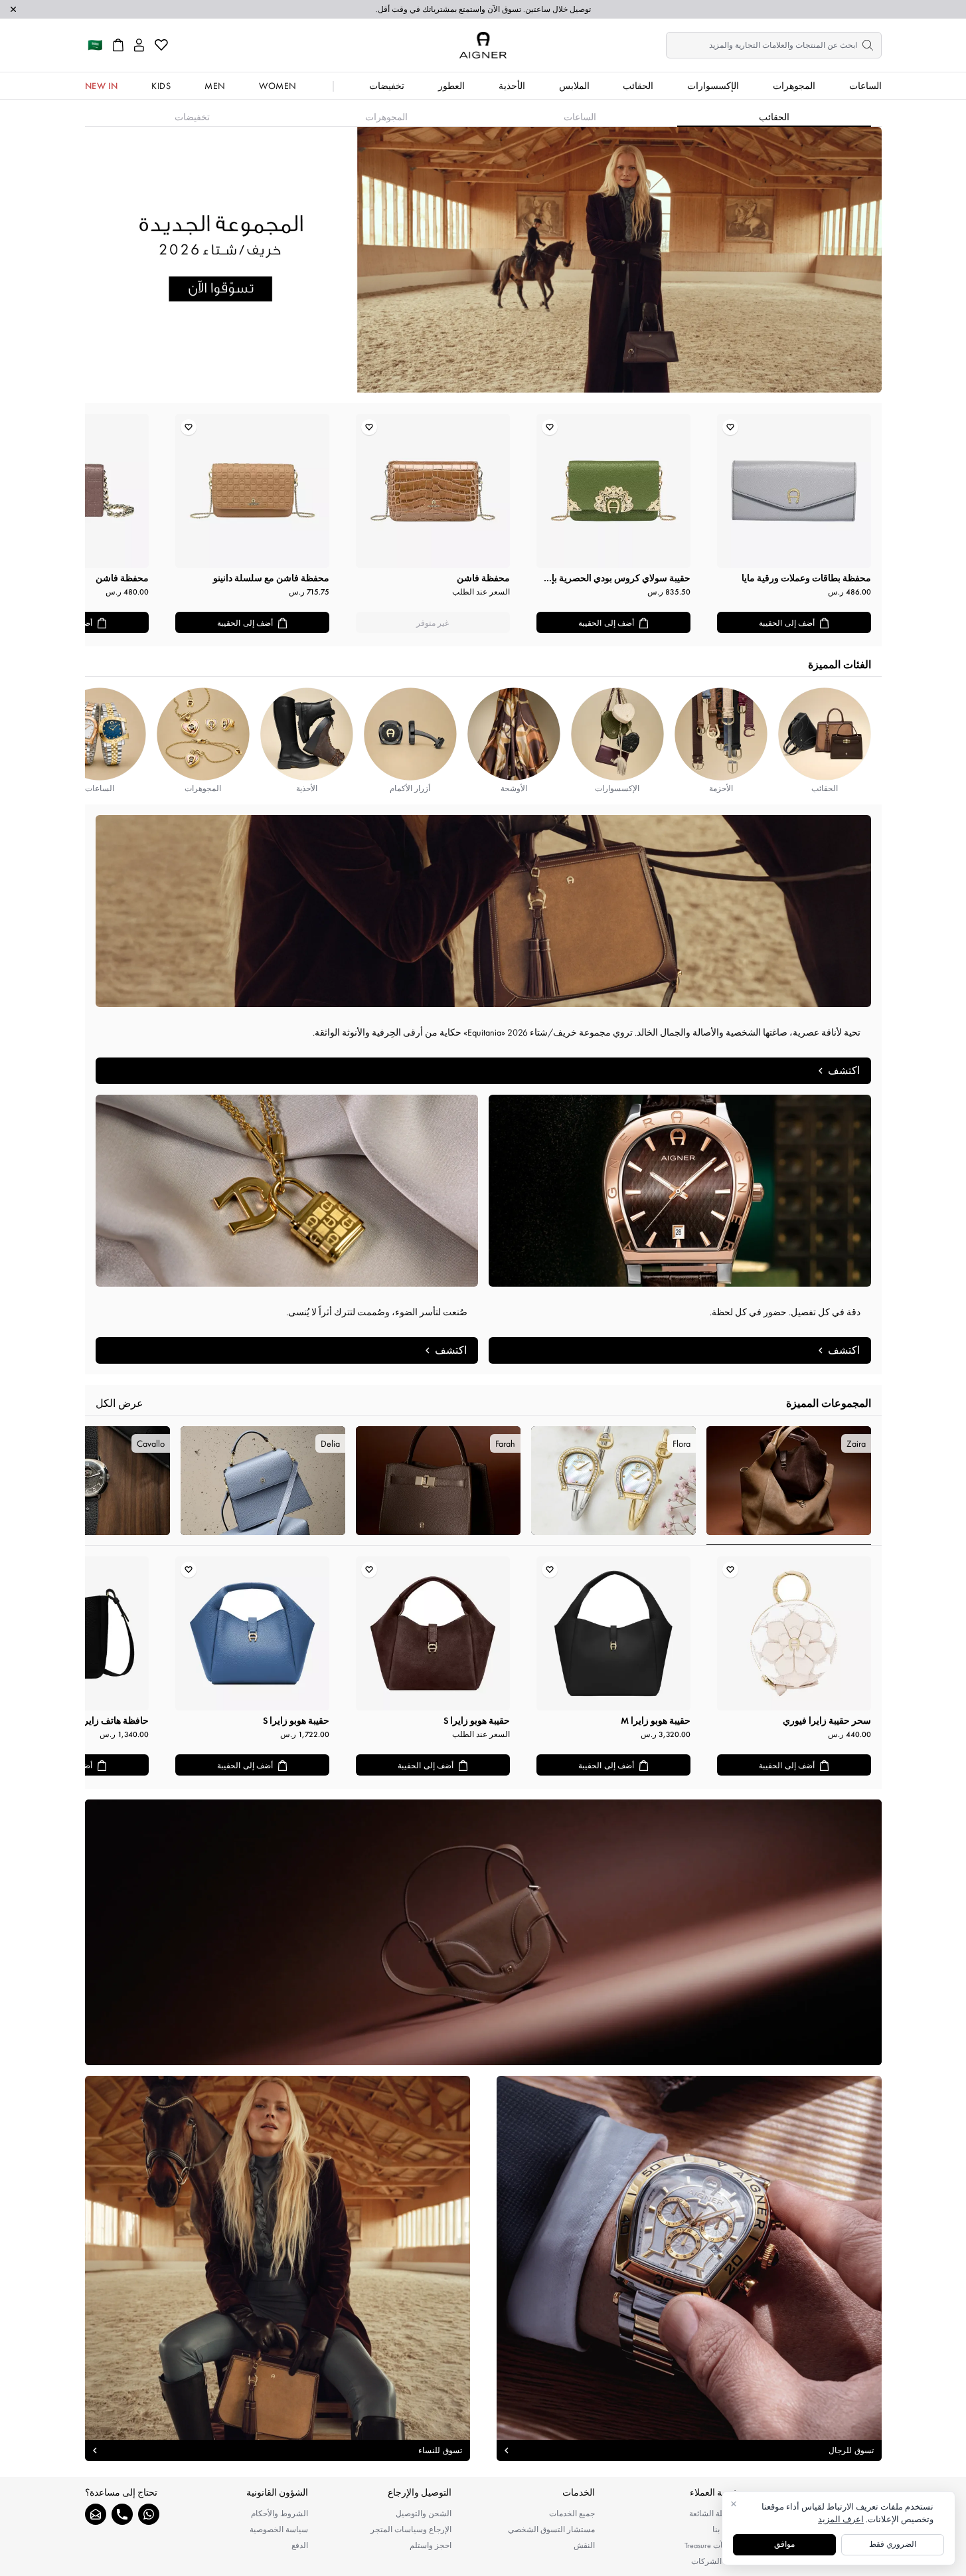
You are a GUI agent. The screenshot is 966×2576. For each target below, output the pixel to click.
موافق (784, 2544)
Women (278, 86)
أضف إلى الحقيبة (787, 623)
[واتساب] (149, 2514)
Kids (161, 86)
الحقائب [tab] (774, 117)
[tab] (789, 1486)
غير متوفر (433, 623)
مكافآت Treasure (711, 2545)
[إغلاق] (13, 9)
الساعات (865, 86)
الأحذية (512, 86)
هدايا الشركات (715, 2561)
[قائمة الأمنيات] (161, 45)
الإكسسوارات (713, 86)
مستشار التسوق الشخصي (551, 2530)
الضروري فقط (893, 2544)
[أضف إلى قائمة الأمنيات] (730, 427)
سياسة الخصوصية (279, 2530)
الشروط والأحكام (280, 2514)
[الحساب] (139, 45)
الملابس (574, 86)
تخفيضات (387, 86)
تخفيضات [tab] (192, 117)
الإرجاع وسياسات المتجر (411, 2530)
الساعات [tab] (580, 117)
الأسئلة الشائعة (714, 2514)
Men (215, 86)
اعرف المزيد (841, 2519)
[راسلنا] (96, 2514)
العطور (451, 86)
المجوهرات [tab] (386, 117)
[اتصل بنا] (122, 2514)
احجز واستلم (431, 2545)
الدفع (300, 2545)
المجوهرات (794, 86)
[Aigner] (483, 45)
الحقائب (638, 86)
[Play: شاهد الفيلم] (483, 1932)
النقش (584, 2545)
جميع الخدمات (572, 2514)
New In (102, 86)
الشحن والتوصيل (424, 2514)
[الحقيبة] (118, 45)
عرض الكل (120, 1403)
